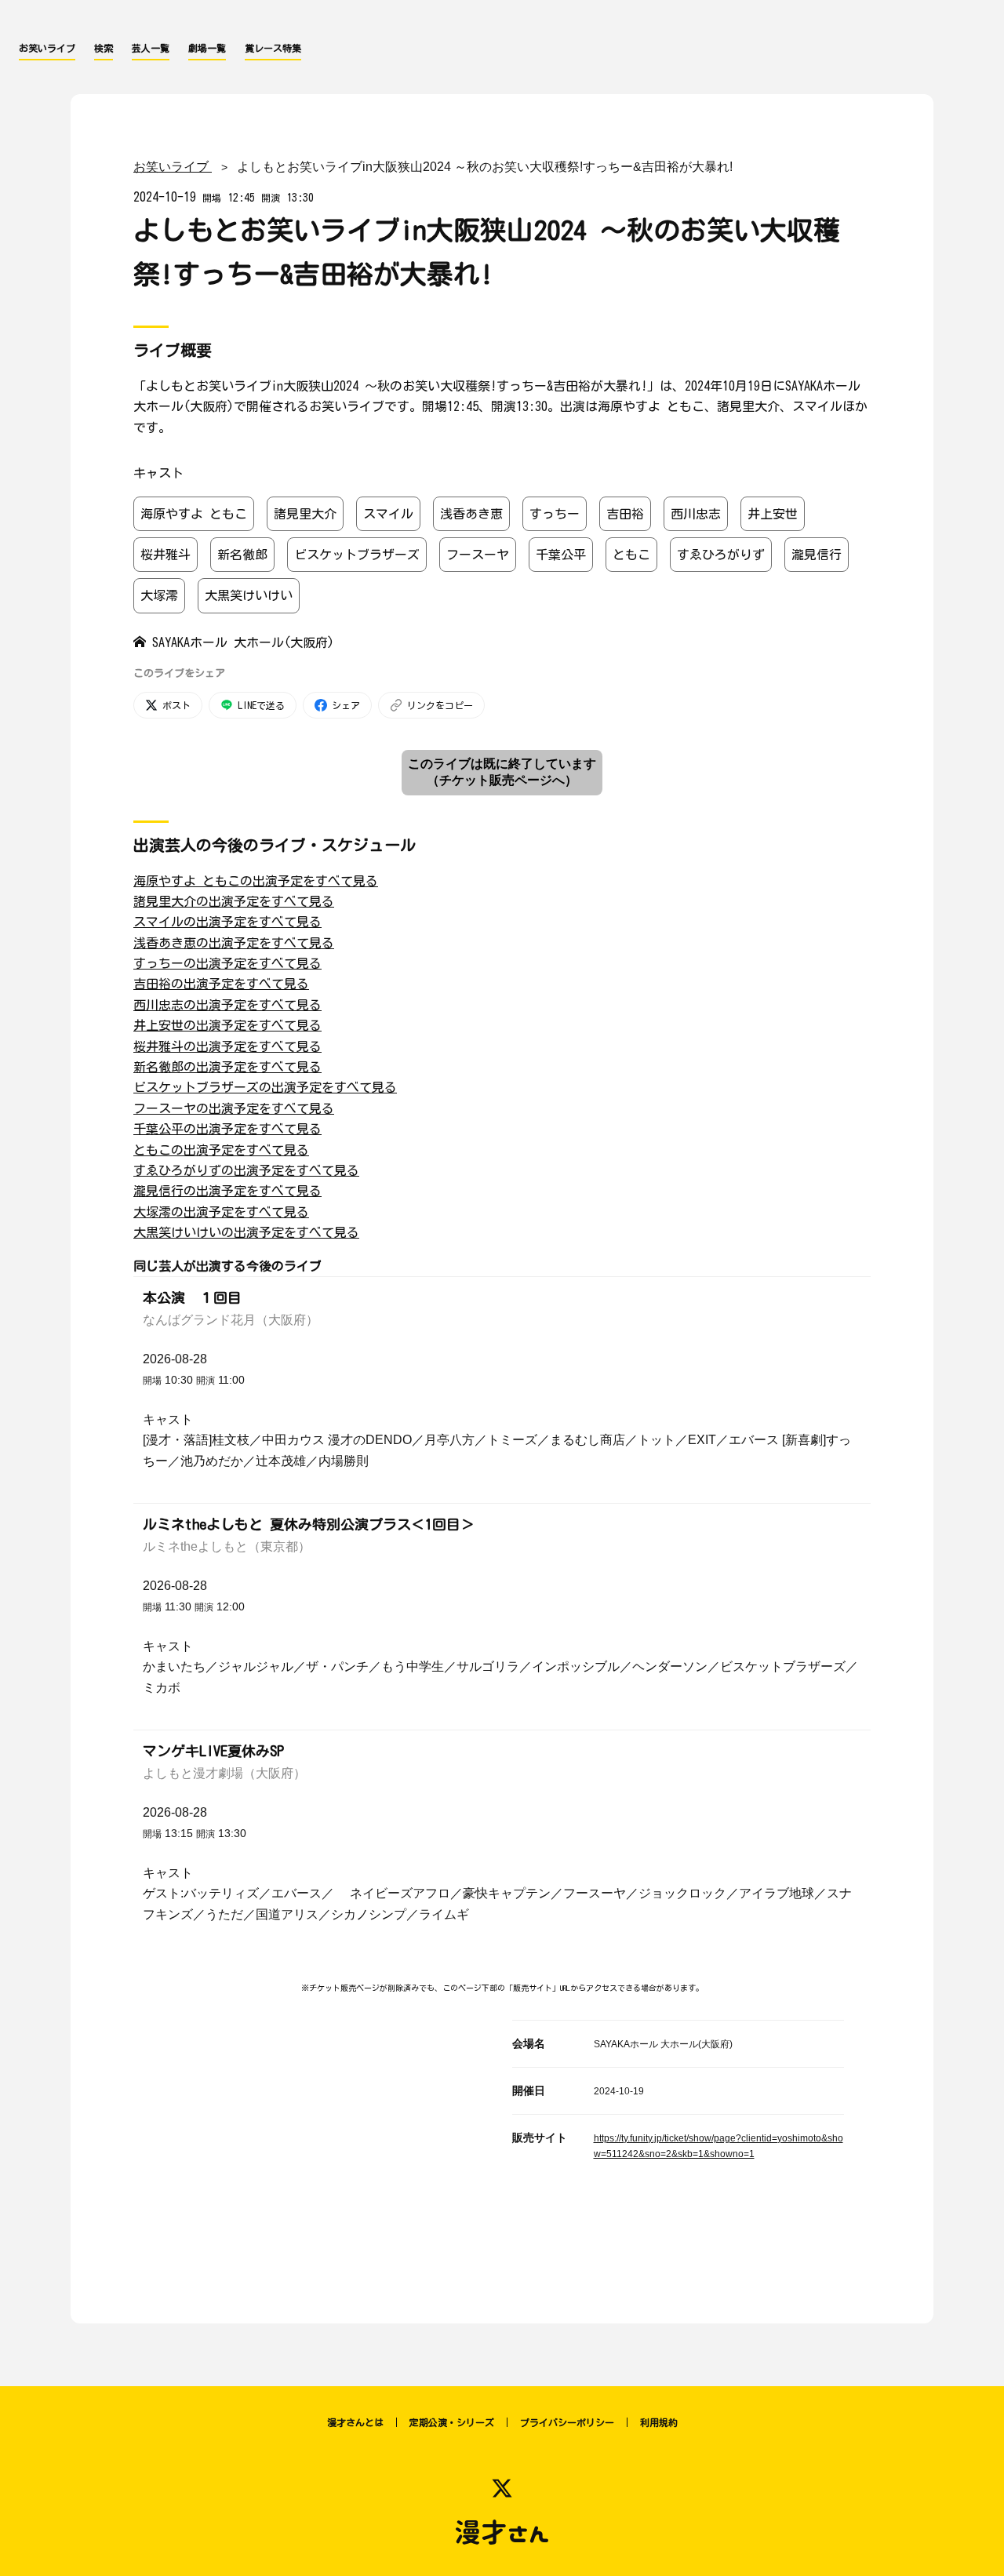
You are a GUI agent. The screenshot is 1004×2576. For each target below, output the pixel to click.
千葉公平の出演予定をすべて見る (227, 1129)
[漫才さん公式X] (502, 2488)
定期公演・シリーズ (452, 2422)
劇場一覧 (207, 48)
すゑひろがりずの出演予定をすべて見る (246, 1170)
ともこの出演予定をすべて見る (221, 1150)
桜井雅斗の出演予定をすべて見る (227, 1046)
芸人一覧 (151, 48)
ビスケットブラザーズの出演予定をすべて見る (265, 1087)
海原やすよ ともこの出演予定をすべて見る (256, 881)
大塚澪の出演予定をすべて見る (221, 1212)
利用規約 (659, 2422)
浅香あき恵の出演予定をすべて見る (234, 943)
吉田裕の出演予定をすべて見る (221, 984)
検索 (104, 48)
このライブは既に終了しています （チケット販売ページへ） (502, 772)
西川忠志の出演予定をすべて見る (227, 1005)
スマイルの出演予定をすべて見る (227, 922)
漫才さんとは (355, 2422)
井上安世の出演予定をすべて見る (227, 1025)
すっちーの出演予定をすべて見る (227, 963)
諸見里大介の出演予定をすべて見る (234, 901)
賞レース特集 (273, 48)
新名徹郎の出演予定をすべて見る (227, 1067)
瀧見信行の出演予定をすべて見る (227, 1191)
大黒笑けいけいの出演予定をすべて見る (246, 1232)
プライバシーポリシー (567, 2422)
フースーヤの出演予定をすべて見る (234, 1108)
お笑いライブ (47, 48)
